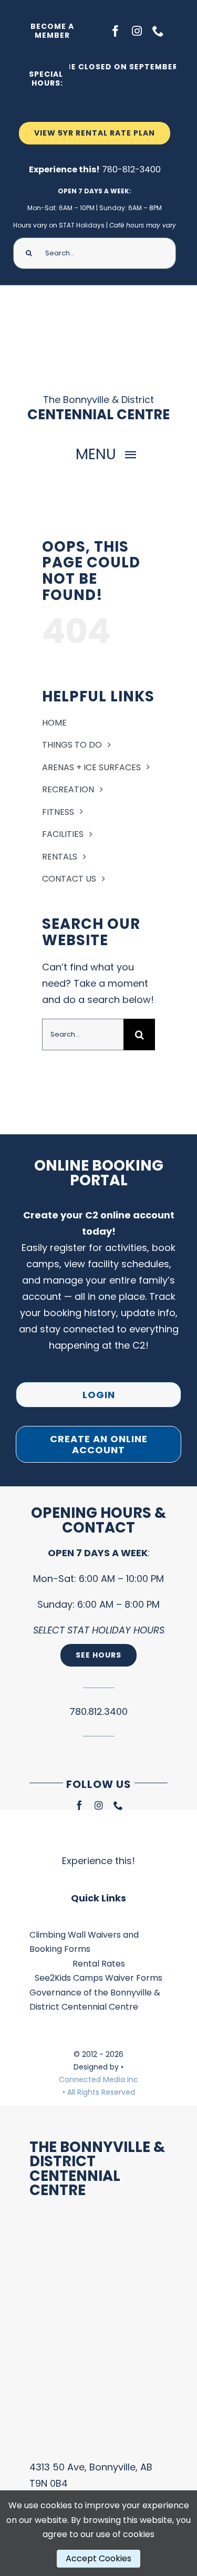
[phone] (158, 31)
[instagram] (137, 31)
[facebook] (116, 31)
